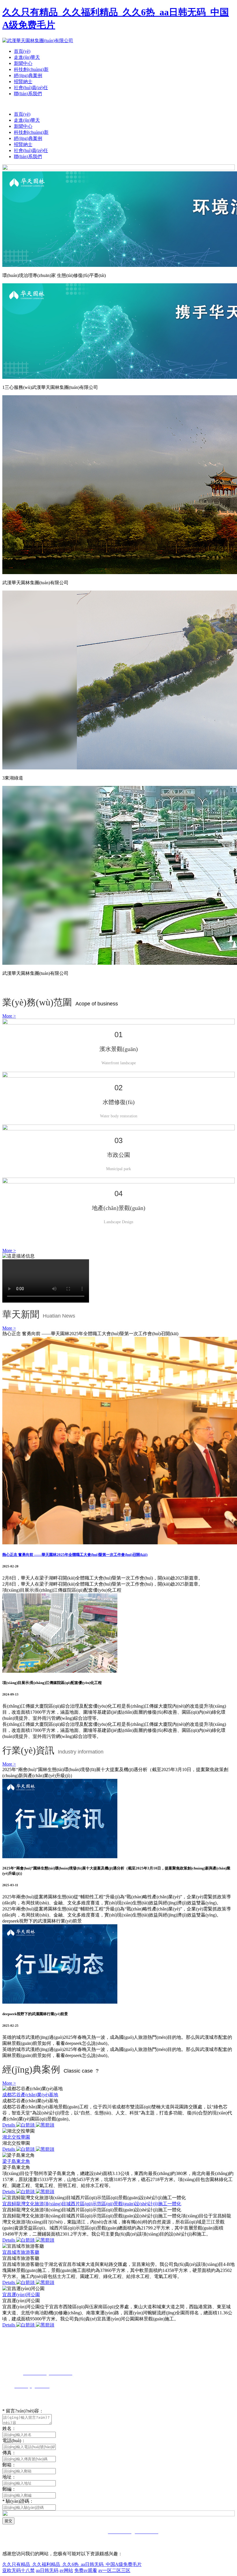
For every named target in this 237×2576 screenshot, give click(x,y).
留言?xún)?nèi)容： (23, 2411)
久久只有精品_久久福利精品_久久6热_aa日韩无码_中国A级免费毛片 (72, 2564)
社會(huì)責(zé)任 (31, 88)
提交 (8, 2521)
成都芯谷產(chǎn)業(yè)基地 (30, 2095)
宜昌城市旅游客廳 (21, 2252)
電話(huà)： (14, 2441)
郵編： (9, 2489)
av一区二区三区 (114, 2570)
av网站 (66, 2570)
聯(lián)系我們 (28, 94)
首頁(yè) (22, 51)
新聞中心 (23, 63)
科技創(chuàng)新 (31, 69)
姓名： (9, 2428)
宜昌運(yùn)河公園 (21, 2295)
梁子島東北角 (16, 2161)
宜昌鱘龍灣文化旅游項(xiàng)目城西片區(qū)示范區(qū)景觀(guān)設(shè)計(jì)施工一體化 (92, 2204)
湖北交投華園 (16, 2137)
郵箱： (9, 2465)
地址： (9, 2477)
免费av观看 (86, 2570)
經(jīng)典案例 (28, 75)
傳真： (9, 2453)
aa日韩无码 (47, 2570)
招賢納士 (23, 82)
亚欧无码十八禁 (18, 2570)
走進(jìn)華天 (27, 57)
